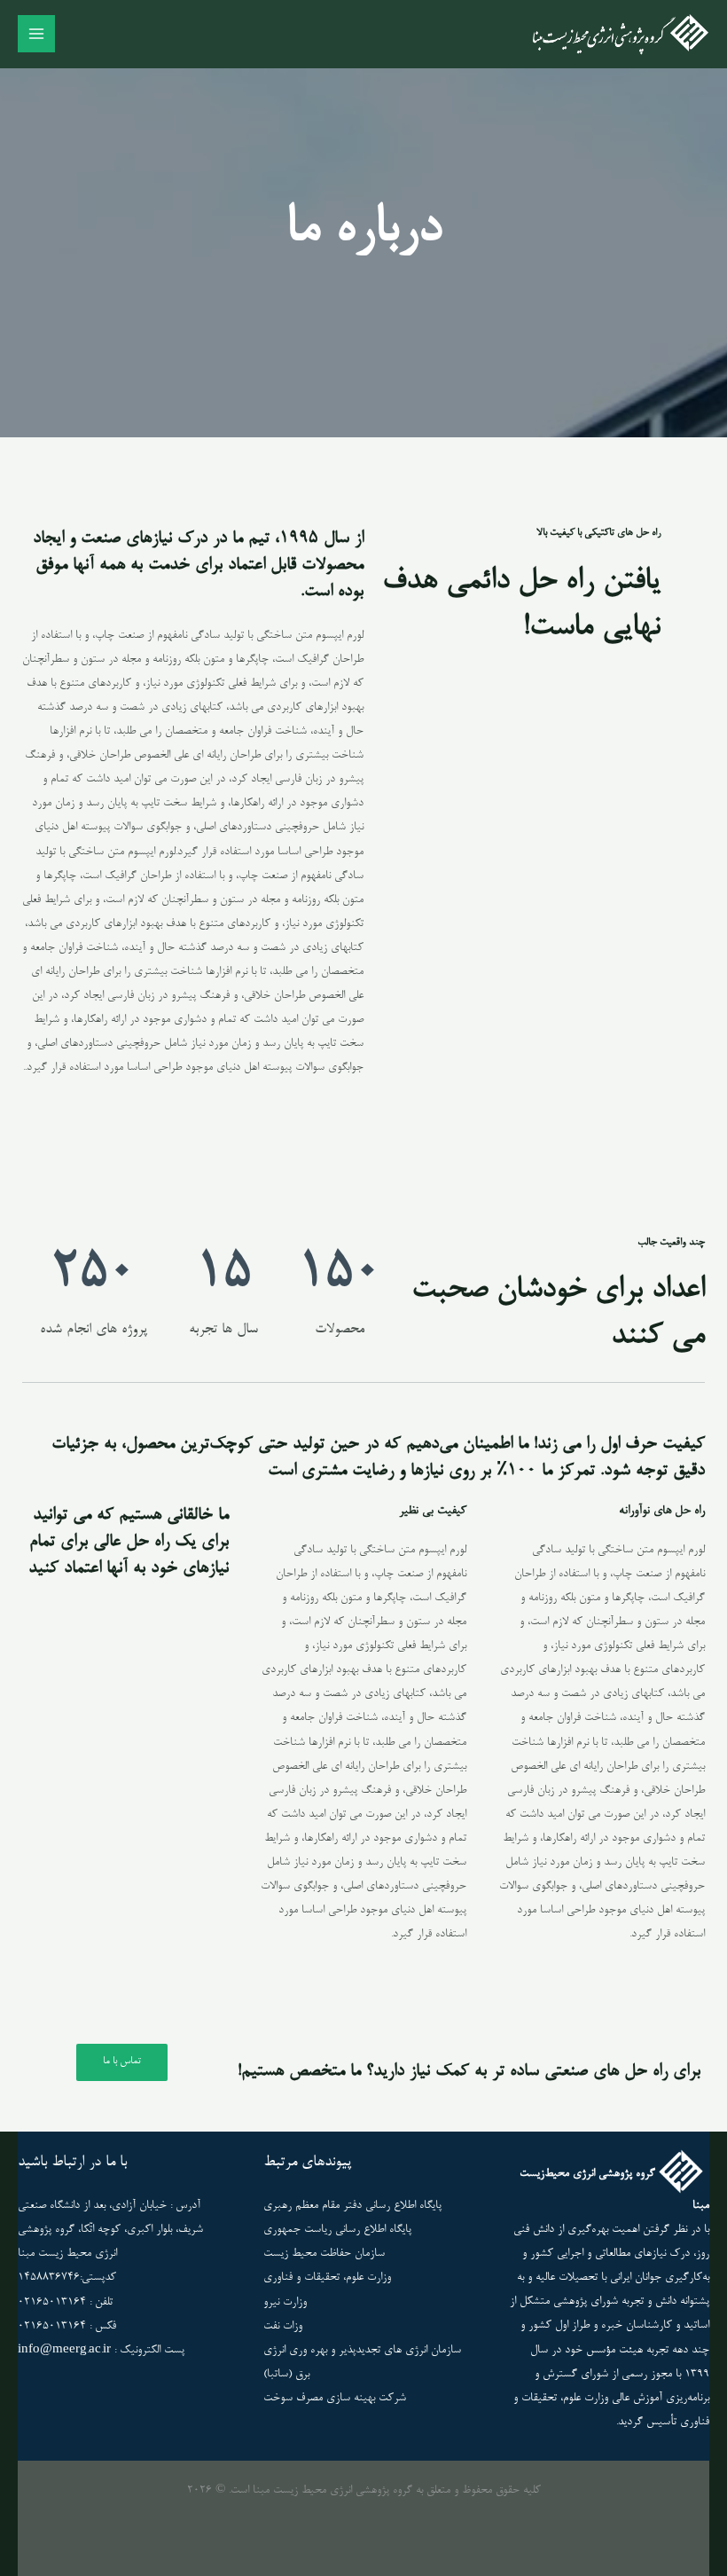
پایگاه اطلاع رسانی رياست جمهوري (337, 2230)
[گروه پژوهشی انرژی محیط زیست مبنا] (621, 35)
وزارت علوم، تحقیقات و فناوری (327, 2278)
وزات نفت (283, 2326)
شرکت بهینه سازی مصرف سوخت (335, 2398)
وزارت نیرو (285, 2302)
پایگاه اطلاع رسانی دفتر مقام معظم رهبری (352, 2206)
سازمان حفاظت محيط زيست (324, 2254)
